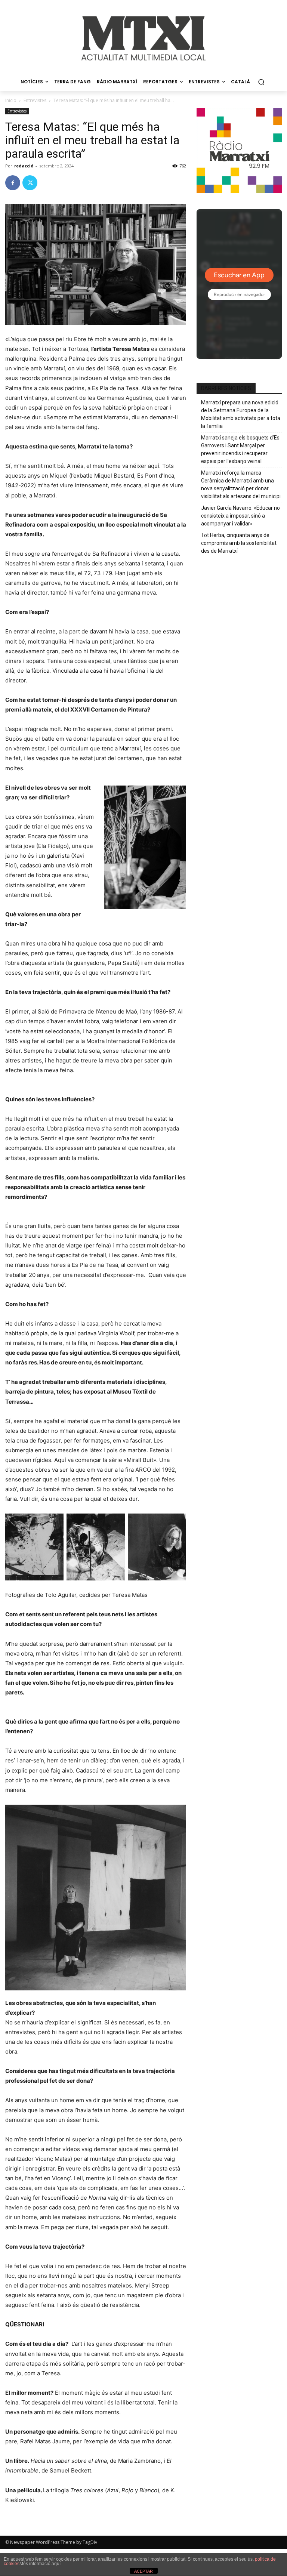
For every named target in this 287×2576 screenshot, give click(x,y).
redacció (24, 166)
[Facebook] (13, 183)
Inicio (11, 100)
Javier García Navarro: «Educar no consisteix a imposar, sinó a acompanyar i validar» (240, 516)
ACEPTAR (143, 2571)
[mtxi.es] (143, 38)
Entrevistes (35, 100)
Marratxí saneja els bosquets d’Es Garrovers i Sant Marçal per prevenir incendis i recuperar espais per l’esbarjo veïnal (240, 449)
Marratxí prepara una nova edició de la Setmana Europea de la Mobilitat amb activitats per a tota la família (241, 414)
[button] (261, 82)
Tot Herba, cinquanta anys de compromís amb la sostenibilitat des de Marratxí (239, 543)
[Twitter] (30, 183)
